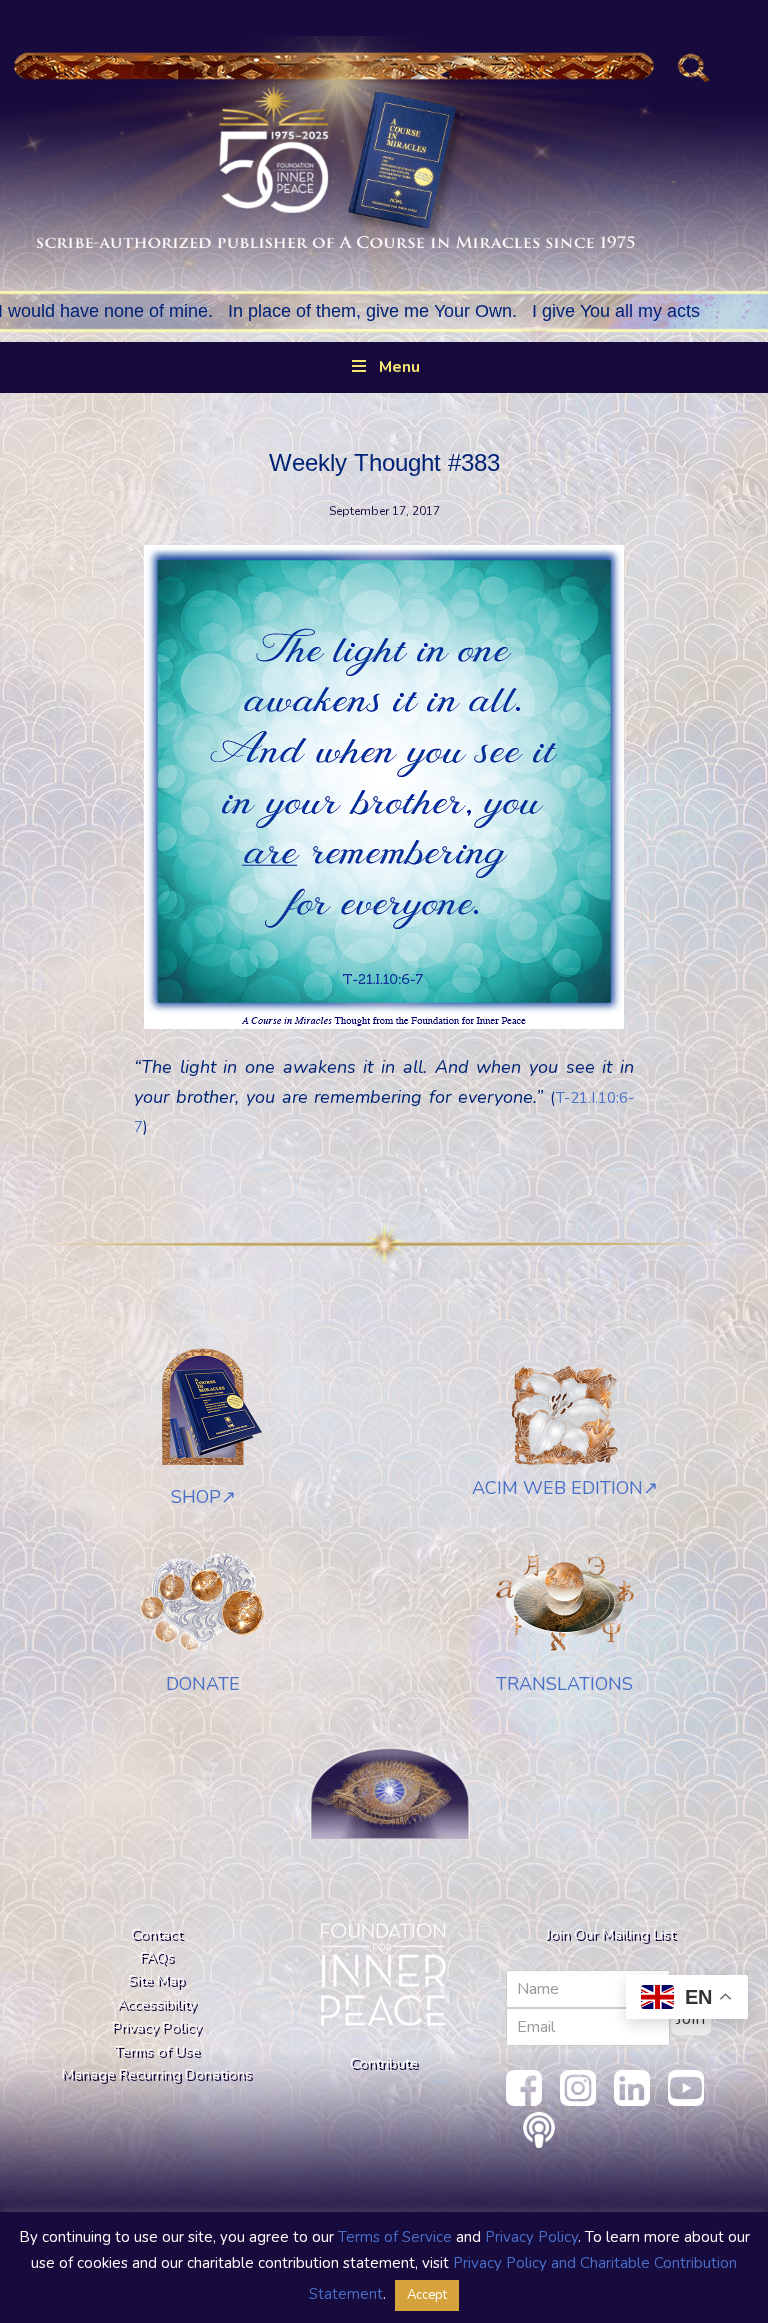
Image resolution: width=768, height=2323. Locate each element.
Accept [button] (427, 2295)
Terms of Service (395, 2237)
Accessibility (156, 2004)
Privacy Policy (156, 2027)
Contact (156, 1934)
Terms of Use (157, 2051)
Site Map (156, 1980)
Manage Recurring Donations (157, 2074)
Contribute (384, 2063)
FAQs (157, 1957)
